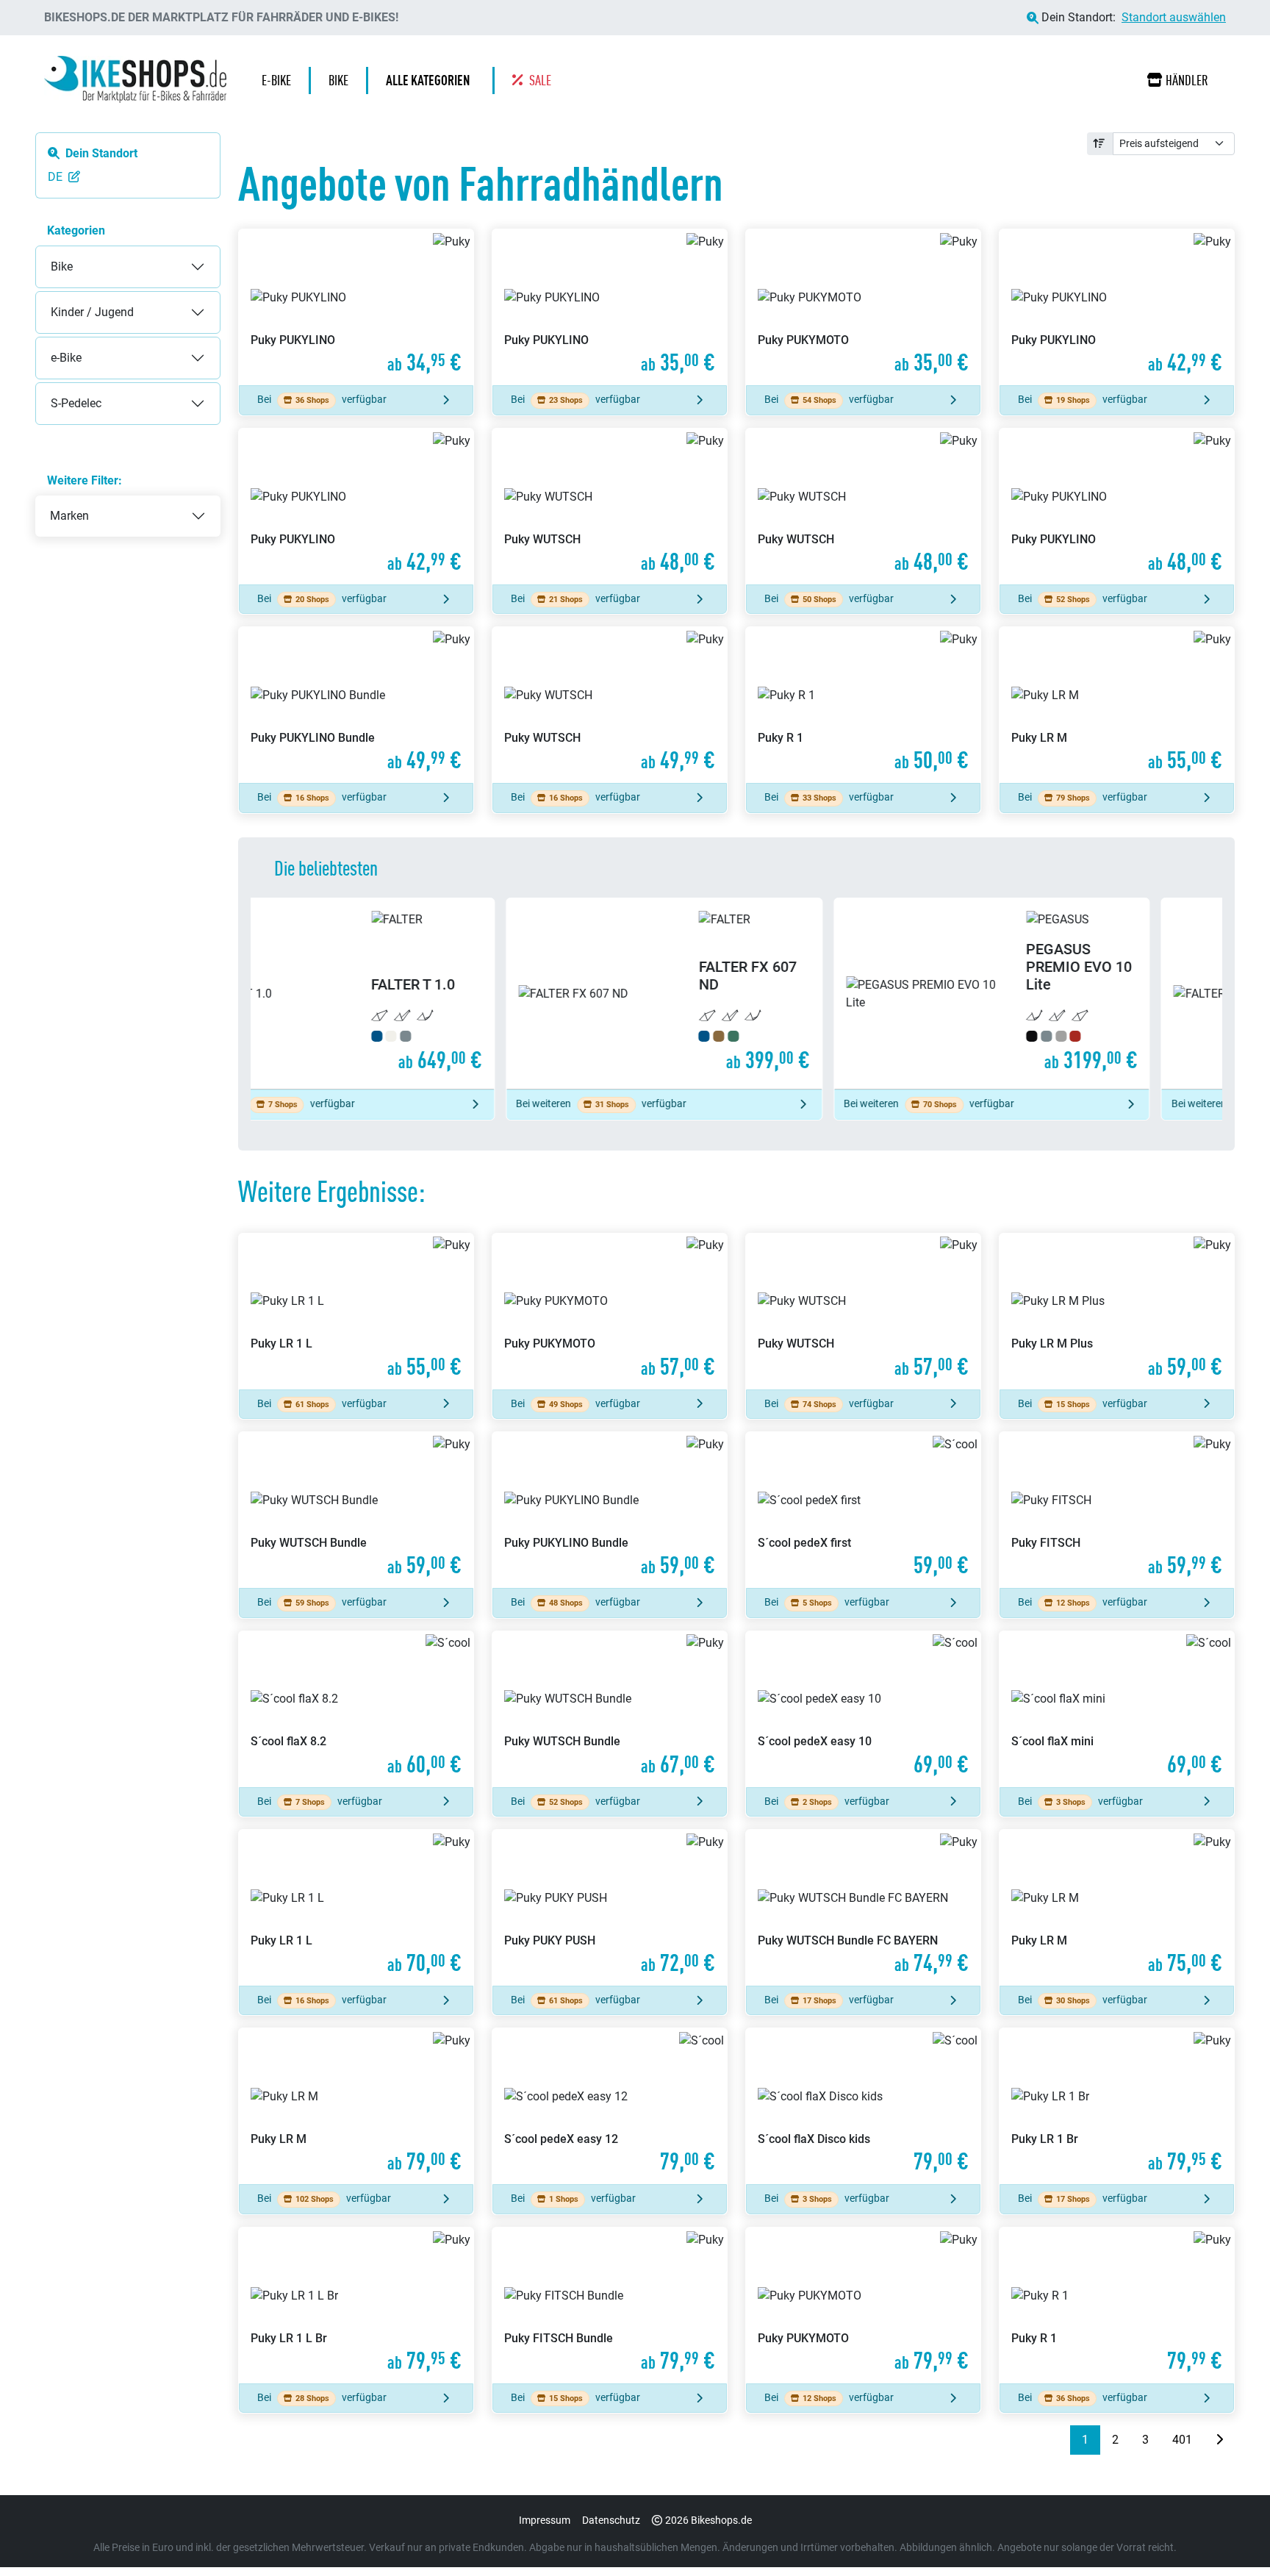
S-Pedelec (61, 391)
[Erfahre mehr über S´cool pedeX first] (863, 1510)
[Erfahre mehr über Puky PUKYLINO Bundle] (356, 705)
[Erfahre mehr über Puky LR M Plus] (1117, 1312)
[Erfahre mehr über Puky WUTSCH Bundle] (356, 1510)
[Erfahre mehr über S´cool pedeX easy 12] (610, 2106)
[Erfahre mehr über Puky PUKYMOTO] (863, 307)
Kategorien (76, 230)
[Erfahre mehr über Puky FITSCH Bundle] (610, 2305)
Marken (69, 516)
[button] (431, 80)
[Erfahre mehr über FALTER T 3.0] (1064, 994)
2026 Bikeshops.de (708, 2520)
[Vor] (1219, 2440)
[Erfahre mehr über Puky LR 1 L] (356, 1312)
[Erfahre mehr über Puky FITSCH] (1117, 1510)
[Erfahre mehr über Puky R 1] (863, 705)
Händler (1187, 80)
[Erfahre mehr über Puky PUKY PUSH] (610, 1908)
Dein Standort (101, 153)
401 (1182, 2440)
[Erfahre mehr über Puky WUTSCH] (610, 507)
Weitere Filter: (85, 480)
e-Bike (51, 346)
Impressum (545, 2520)
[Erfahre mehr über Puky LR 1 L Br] (356, 2305)
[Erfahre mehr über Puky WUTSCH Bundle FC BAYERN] (863, 1908)
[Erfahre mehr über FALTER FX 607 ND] (409, 994)
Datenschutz (611, 2520)
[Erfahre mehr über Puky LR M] (1117, 705)
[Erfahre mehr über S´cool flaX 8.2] (356, 1709)
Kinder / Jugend (78, 300)
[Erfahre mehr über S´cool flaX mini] (1117, 1709)
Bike (47, 255)
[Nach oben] (1230, 2536)
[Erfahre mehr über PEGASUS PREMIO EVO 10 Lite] (737, 994)
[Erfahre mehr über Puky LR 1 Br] (1117, 2106)
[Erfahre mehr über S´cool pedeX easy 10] (863, 1709)
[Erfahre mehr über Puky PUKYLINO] (356, 307)
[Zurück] (1058, 2440)
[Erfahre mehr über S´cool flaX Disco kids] (863, 2106)
